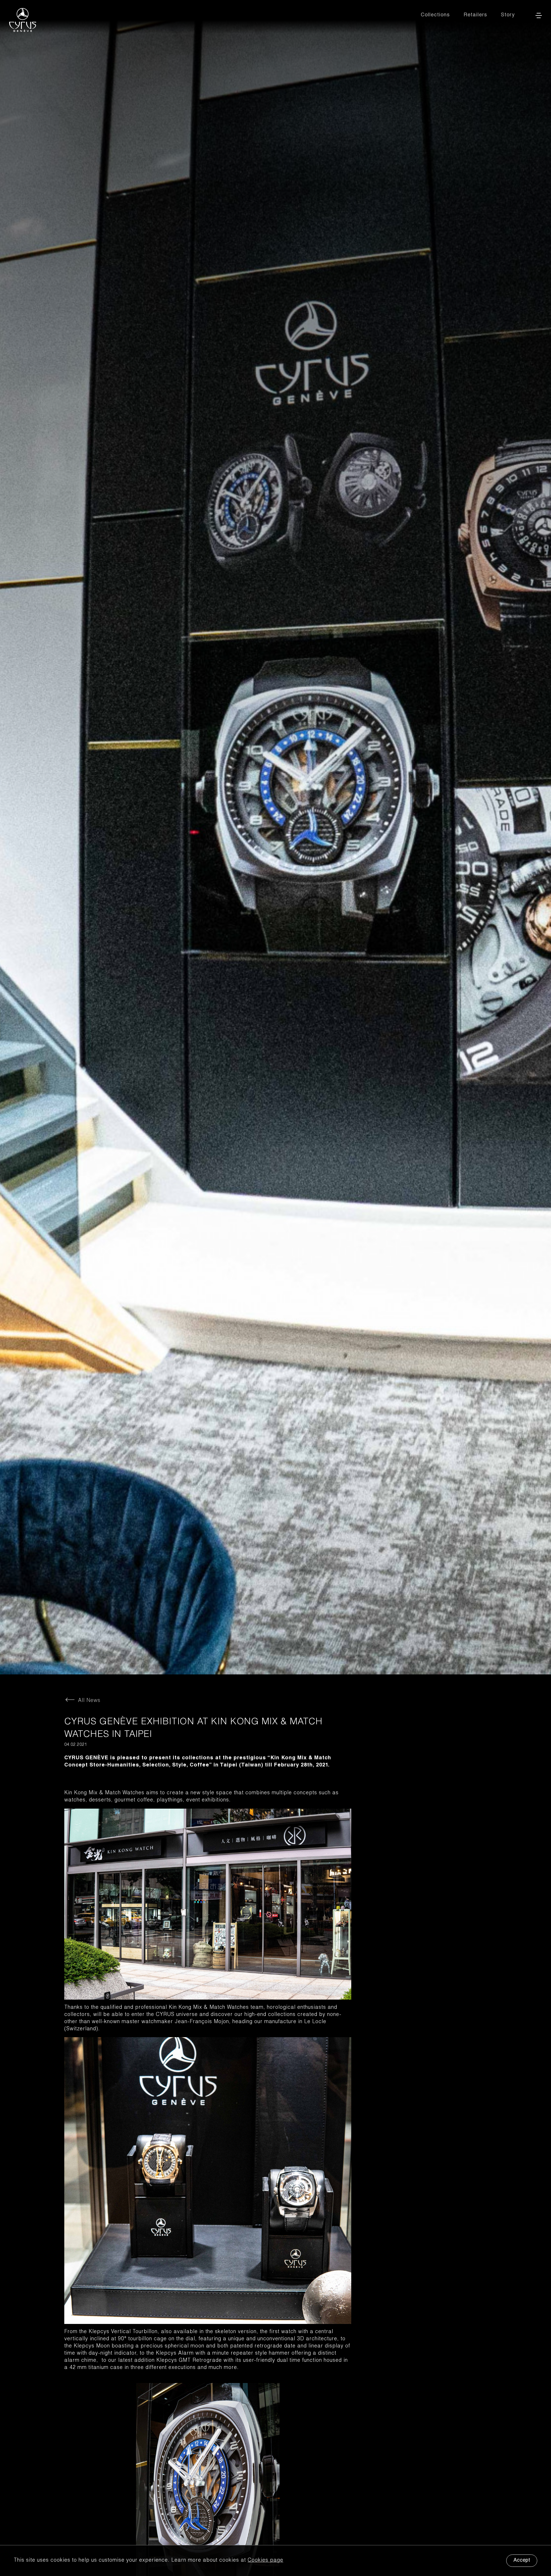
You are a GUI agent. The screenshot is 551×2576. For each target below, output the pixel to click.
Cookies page (265, 2561)
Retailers (475, 15)
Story (508, 15)
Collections (435, 15)
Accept (522, 2561)
